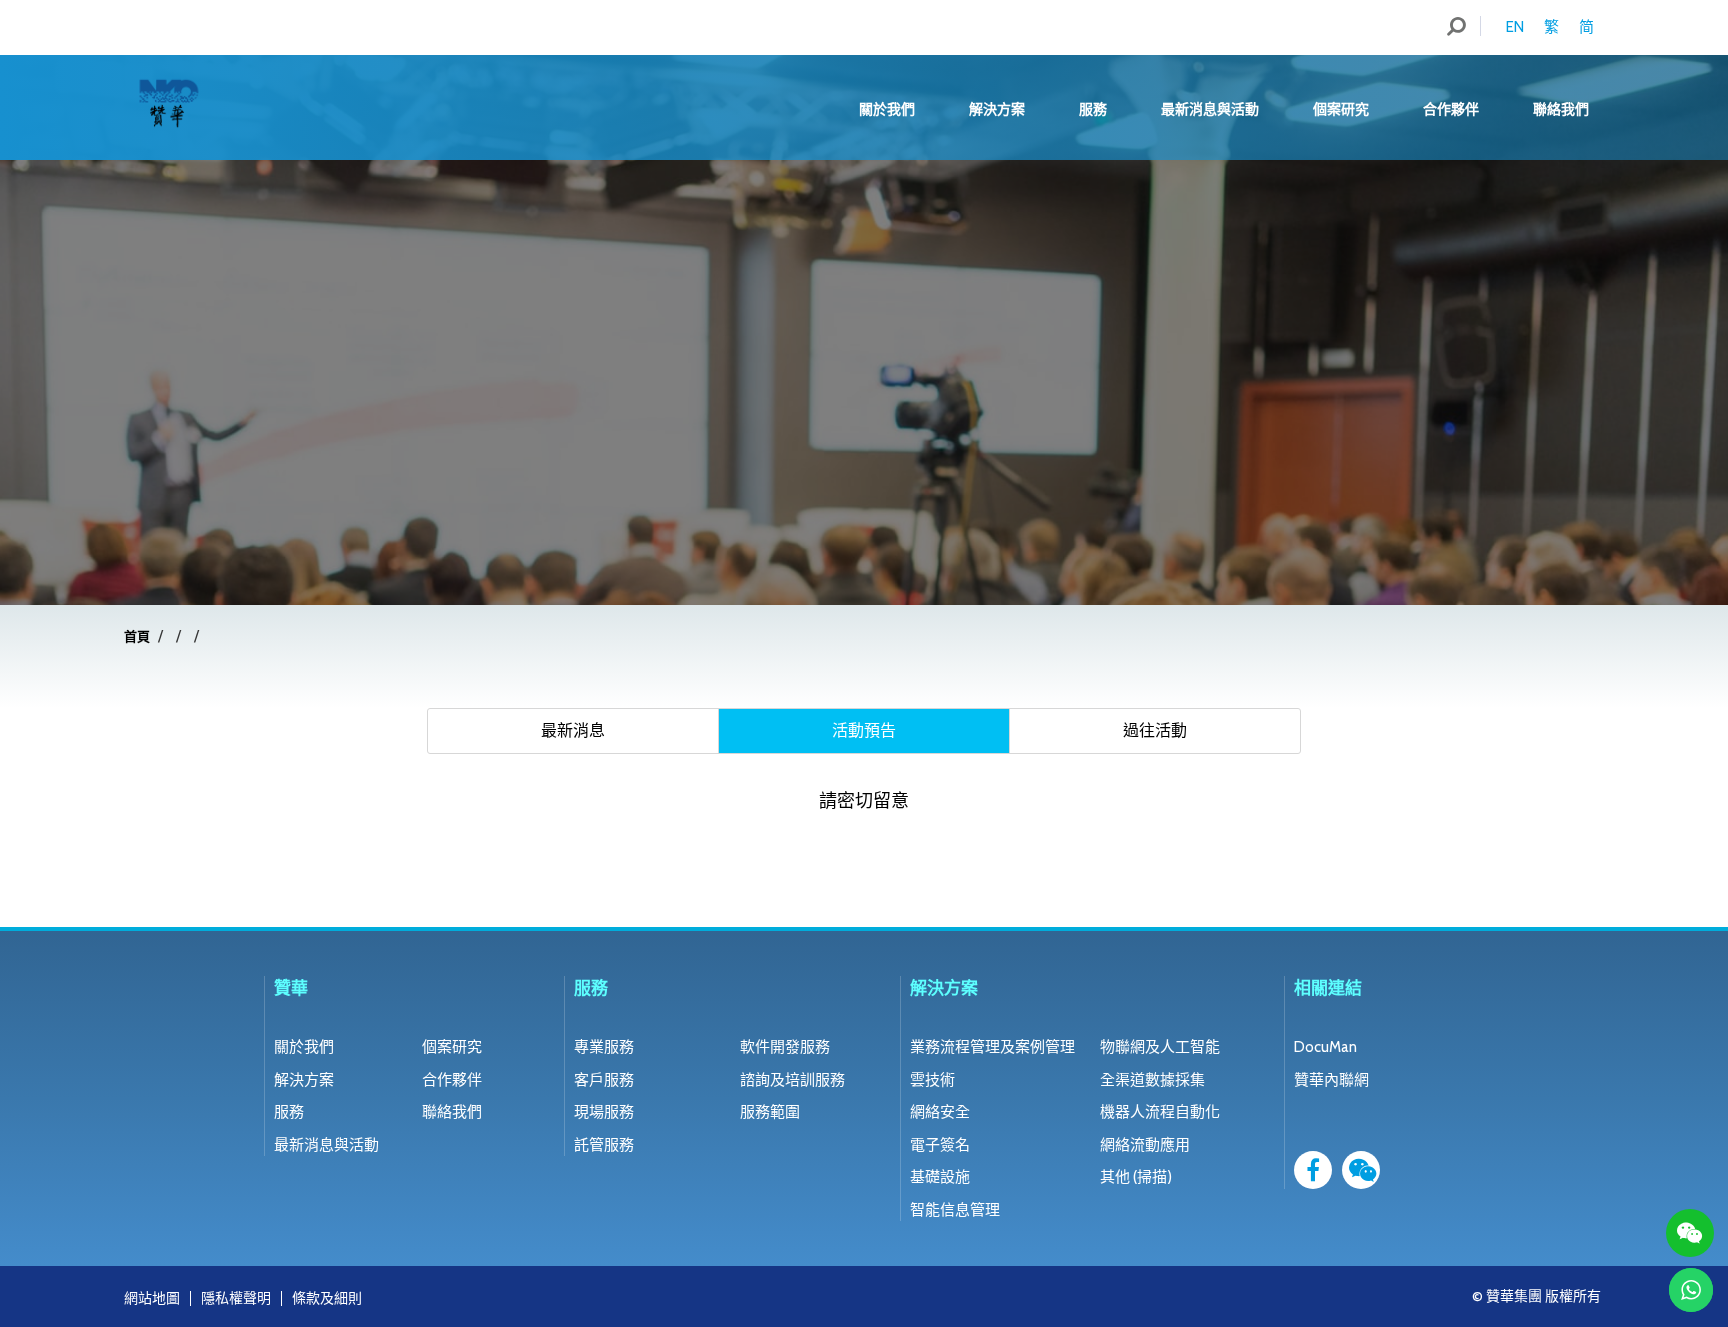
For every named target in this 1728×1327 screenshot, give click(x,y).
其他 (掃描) (1136, 1177)
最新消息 (573, 730)
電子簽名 (940, 1145)
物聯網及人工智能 (1160, 1047)
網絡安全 (940, 1112)
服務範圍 (770, 1112)
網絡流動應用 (1145, 1145)
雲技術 (932, 1080)
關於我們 (887, 109)
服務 (1093, 109)
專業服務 (604, 1047)
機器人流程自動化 (1160, 1112)
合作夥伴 (1451, 109)
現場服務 (604, 1112)
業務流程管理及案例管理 (992, 1047)
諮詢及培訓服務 (792, 1080)
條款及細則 (327, 1298)
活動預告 (864, 730)
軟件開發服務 (785, 1047)
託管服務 (604, 1145)
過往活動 (1155, 730)
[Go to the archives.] (171, 636)
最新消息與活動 (1210, 109)
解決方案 (997, 109)
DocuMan (1325, 1047)
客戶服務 (604, 1080)
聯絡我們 (1561, 109)
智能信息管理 (955, 1210)
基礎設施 (940, 1177)
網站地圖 (152, 1298)
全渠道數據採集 (1152, 1080)
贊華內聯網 (1331, 1080)
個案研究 (1341, 109)
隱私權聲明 (236, 1298)
